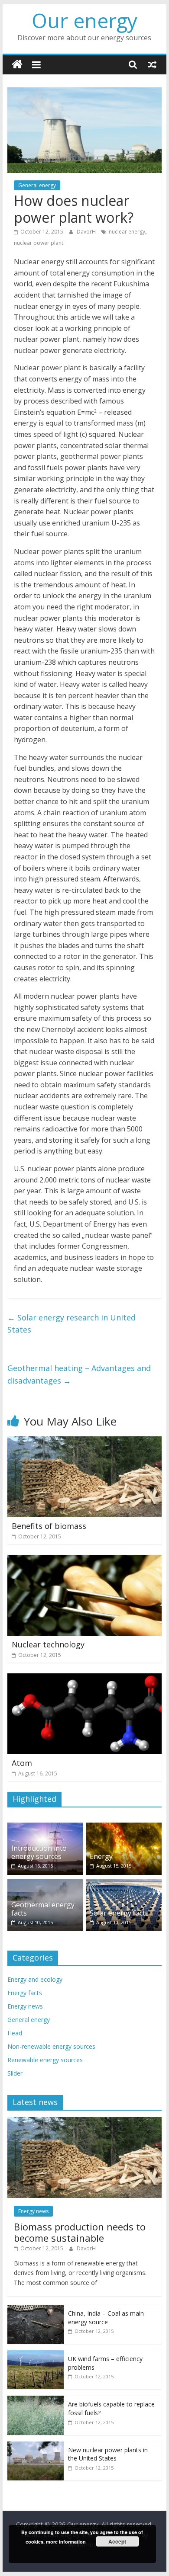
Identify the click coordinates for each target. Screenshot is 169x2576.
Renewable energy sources (45, 2060)
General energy (37, 185)
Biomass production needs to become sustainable (80, 2232)
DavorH (87, 232)
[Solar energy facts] (124, 1884)
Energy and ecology (35, 1979)
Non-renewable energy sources (51, 2046)
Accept (117, 2541)
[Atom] (84, 1679)
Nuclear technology (48, 1644)
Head (15, 2033)
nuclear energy (127, 232)
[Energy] (124, 1827)
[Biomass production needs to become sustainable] (84, 2122)
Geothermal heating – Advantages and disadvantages (79, 1374)
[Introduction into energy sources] (45, 1827)
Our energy (84, 20)
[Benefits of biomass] (84, 1442)
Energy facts (25, 1993)
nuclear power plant (39, 243)
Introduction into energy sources (39, 1852)
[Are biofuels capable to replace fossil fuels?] (36, 2400)
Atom (22, 1763)
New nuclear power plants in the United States (108, 2454)
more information (66, 2542)
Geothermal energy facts (43, 1909)
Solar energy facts (119, 1913)
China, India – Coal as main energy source (106, 2318)
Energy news (25, 2006)
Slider (15, 2073)
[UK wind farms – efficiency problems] (36, 2355)
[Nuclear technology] (84, 1560)
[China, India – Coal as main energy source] (36, 2309)
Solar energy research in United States (71, 1324)
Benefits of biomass (49, 1526)
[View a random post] (152, 64)
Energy (101, 1856)
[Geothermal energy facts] (45, 1884)
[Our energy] (17, 65)
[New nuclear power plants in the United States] (36, 2446)
